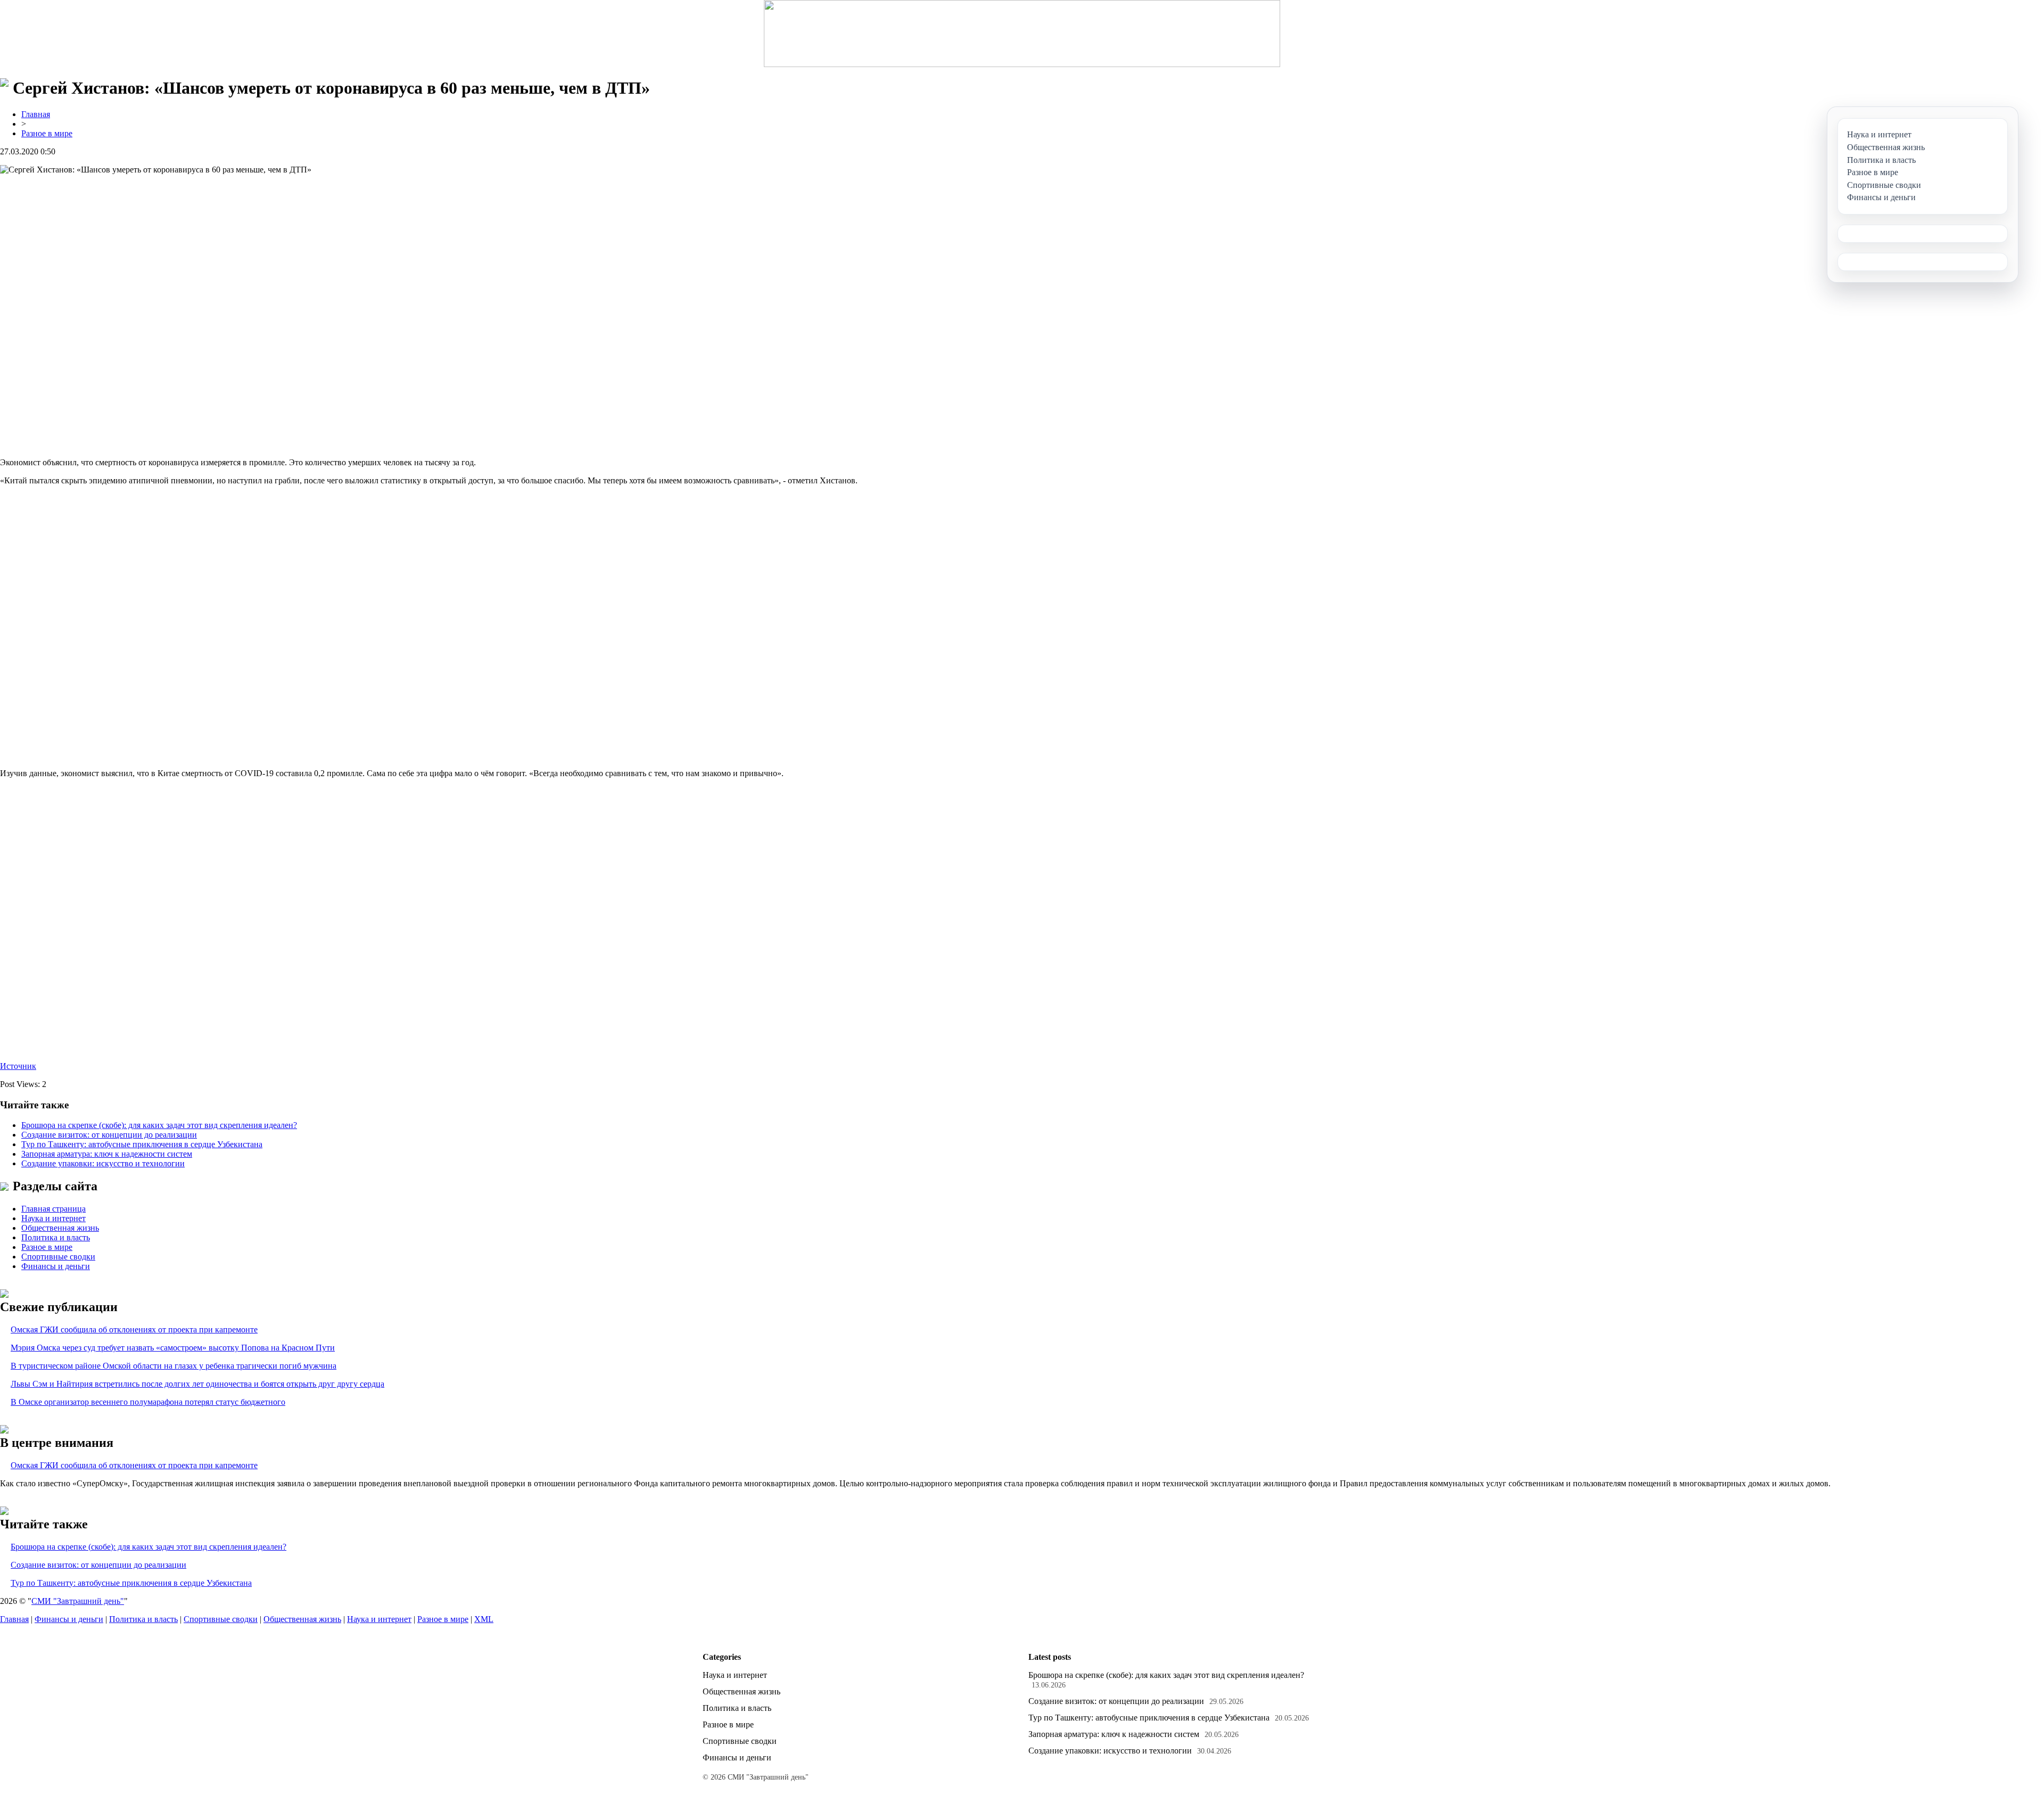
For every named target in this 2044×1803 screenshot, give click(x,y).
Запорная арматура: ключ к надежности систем (107, 1154)
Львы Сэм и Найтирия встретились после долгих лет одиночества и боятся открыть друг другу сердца (197, 1384)
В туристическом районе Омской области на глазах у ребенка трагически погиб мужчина (174, 1366)
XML (484, 1619)
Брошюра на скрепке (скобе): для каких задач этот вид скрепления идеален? (159, 1125)
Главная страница (53, 1209)
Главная (36, 114)
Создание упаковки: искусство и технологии (103, 1163)
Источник (18, 1066)
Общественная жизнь (60, 1228)
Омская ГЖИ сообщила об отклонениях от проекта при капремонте (134, 1329)
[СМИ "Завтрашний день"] (1022, 34)
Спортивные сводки (58, 1257)
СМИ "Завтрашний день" (78, 1601)
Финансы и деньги (56, 1266)
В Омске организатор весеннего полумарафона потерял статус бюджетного (148, 1402)
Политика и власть (56, 1237)
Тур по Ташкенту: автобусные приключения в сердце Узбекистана (142, 1144)
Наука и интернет (53, 1218)
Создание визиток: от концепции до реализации (109, 1135)
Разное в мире (47, 133)
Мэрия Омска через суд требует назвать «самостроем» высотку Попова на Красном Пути (173, 1348)
